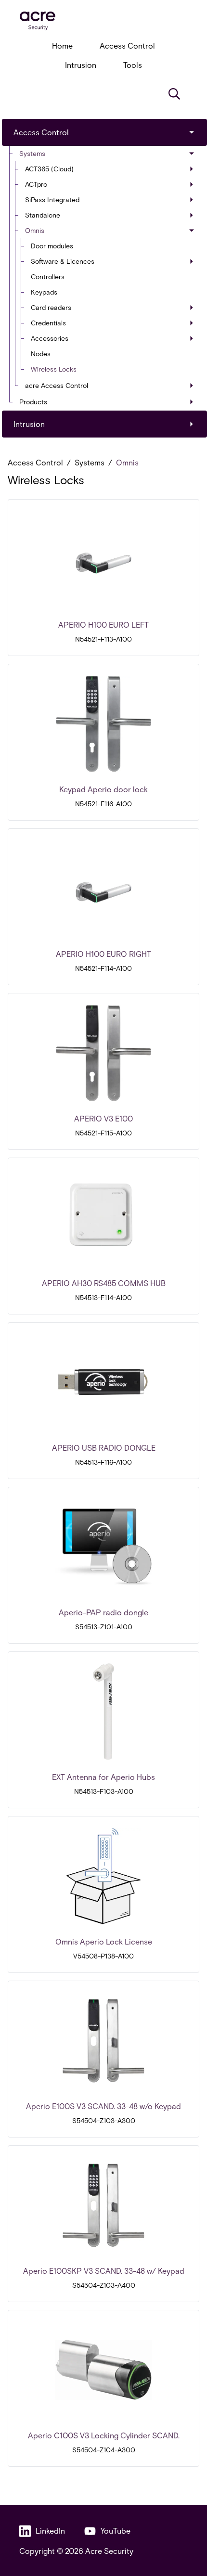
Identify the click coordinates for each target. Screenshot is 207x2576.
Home (62, 45)
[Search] (174, 94)
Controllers (48, 277)
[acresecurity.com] (103, 21)
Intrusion (81, 65)
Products (33, 402)
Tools (133, 65)
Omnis (35, 230)
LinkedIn (50, 2531)
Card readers (51, 307)
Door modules (52, 246)
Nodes (41, 354)
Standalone (43, 215)
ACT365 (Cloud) (49, 169)
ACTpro (36, 184)
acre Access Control (57, 385)
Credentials (48, 323)
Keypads (44, 292)
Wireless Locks (54, 369)
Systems (32, 153)
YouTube (116, 2531)
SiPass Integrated (52, 200)
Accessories (50, 338)
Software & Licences (63, 261)
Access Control (127, 45)
